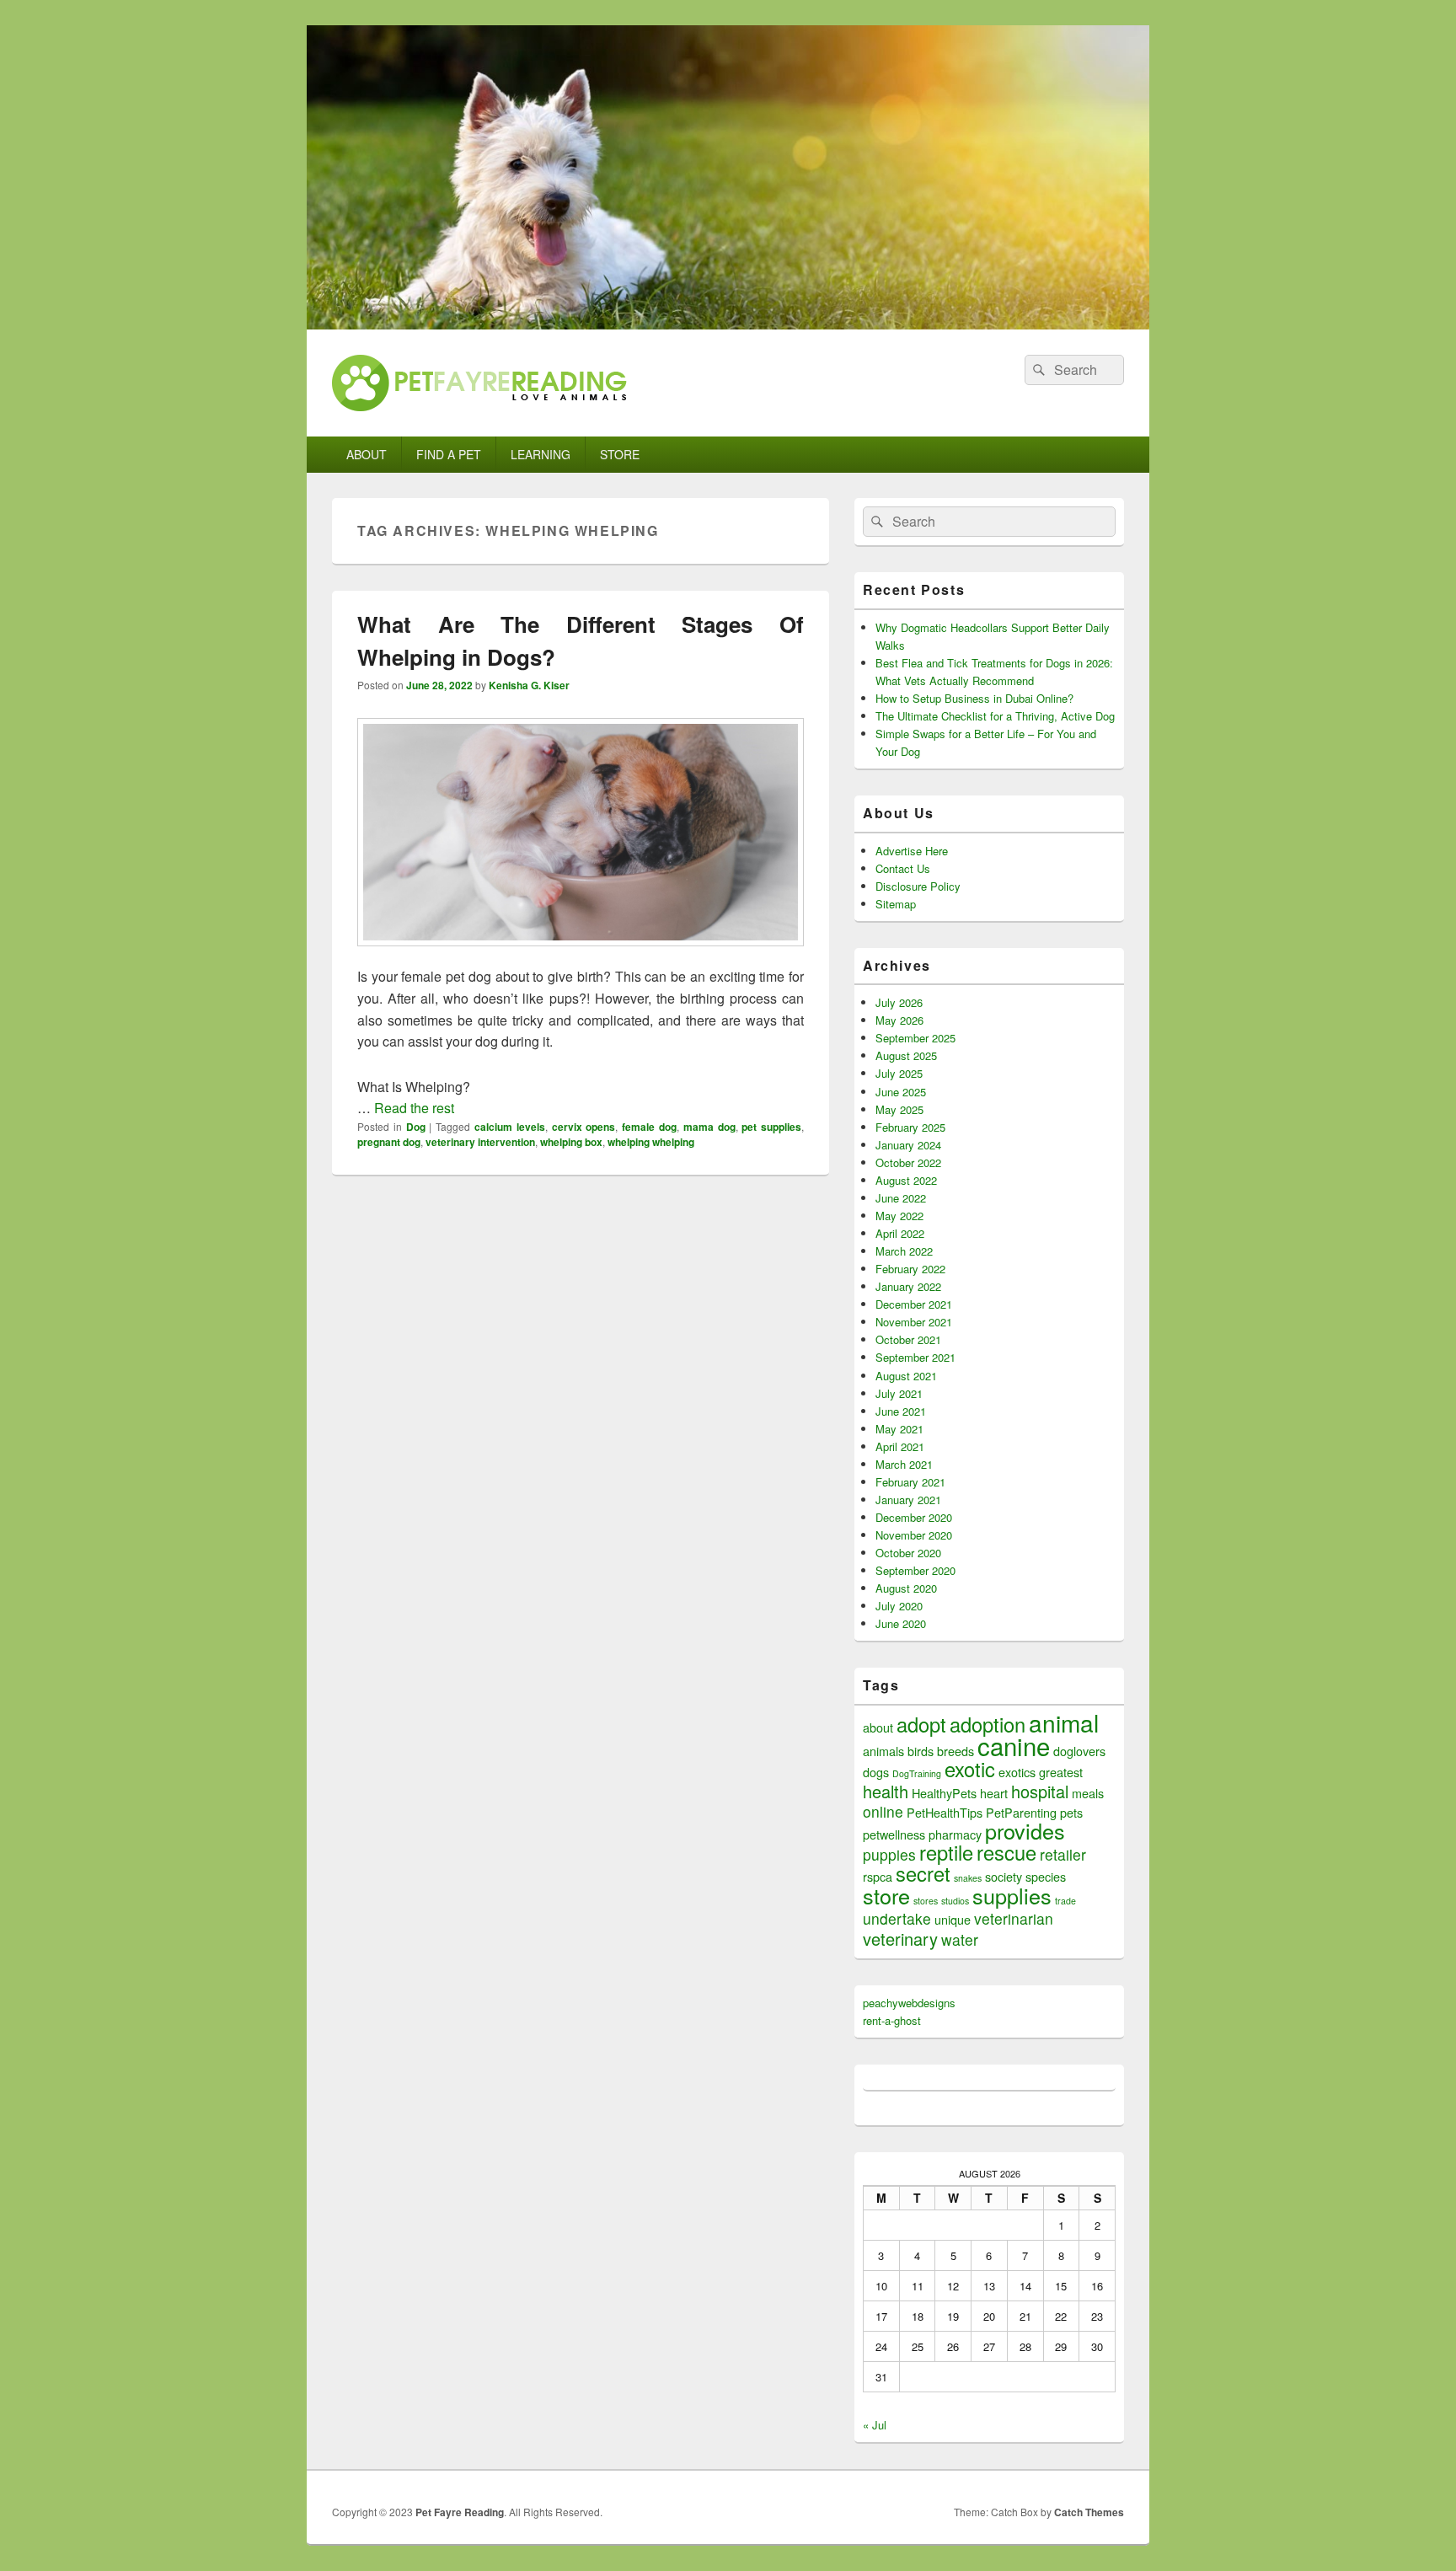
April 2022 (900, 1233)
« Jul (875, 2425)
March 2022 (904, 1251)
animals (883, 1751)
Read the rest (414, 1108)
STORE (620, 454)
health (886, 1791)
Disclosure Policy (918, 886)
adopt (921, 1724)
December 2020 (914, 1517)
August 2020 (906, 1588)
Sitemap (896, 904)
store (886, 1895)
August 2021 (906, 1376)
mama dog (709, 1127)
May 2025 (899, 1109)
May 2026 (899, 1020)
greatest (1061, 1772)
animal (1064, 1722)
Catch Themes (1089, 2512)
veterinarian (1014, 1918)
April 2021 (900, 1446)
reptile (946, 1852)
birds (921, 1751)
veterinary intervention (480, 1142)
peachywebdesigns (909, 2003)
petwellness (894, 1834)
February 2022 (910, 1269)
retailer (1063, 1854)
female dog (649, 1127)
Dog (416, 1127)
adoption (988, 1724)
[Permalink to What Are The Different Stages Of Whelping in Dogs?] (581, 954)
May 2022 (899, 1216)
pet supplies (771, 1127)
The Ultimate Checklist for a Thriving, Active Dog (995, 716)
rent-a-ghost (892, 2020)
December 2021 (914, 1304)
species (1046, 1876)
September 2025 (915, 1038)
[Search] (1037, 370)
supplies (1012, 1895)
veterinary (900, 1939)
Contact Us (903, 868)
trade (1065, 1901)
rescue (1006, 1852)
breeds (955, 1751)
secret (923, 1873)
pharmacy (955, 1834)
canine (1014, 1745)
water (960, 1939)
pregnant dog (389, 1142)
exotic (970, 1769)
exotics (1017, 1772)
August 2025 (906, 1055)
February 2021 (910, 1482)
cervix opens (584, 1127)
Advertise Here (912, 851)
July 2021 (899, 1393)
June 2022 (901, 1198)
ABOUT (367, 454)
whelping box (571, 1142)
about (878, 1727)
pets (1071, 1812)
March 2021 (904, 1464)
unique (953, 1919)
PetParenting (1021, 1812)
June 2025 (901, 1092)
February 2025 (910, 1127)
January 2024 (908, 1145)
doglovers (1079, 1751)
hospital (1040, 1791)
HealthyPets (944, 1793)
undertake (897, 1918)
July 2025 (899, 1073)
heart (994, 1793)
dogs (876, 1772)
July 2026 (899, 1002)
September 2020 (915, 1570)
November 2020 (914, 1535)
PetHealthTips (945, 1812)
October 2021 (908, 1339)
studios (955, 1901)
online (883, 1811)
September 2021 (915, 1357)
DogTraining (917, 1773)
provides (1025, 1830)
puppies (889, 1854)
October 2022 (908, 1162)
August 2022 (906, 1180)
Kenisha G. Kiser (529, 685)
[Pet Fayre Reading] (728, 324)
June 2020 (901, 1623)
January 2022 (908, 1286)
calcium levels (510, 1127)
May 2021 (899, 1429)
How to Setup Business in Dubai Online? (974, 698)
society (1004, 1876)
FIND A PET (449, 454)
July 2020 (899, 1606)
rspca (878, 1876)
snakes (968, 1878)
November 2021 (914, 1322)
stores (926, 1901)
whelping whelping (651, 1142)
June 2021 (901, 1411)
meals (1088, 1793)
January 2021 (908, 1500)
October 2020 (908, 1553)
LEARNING (541, 454)
